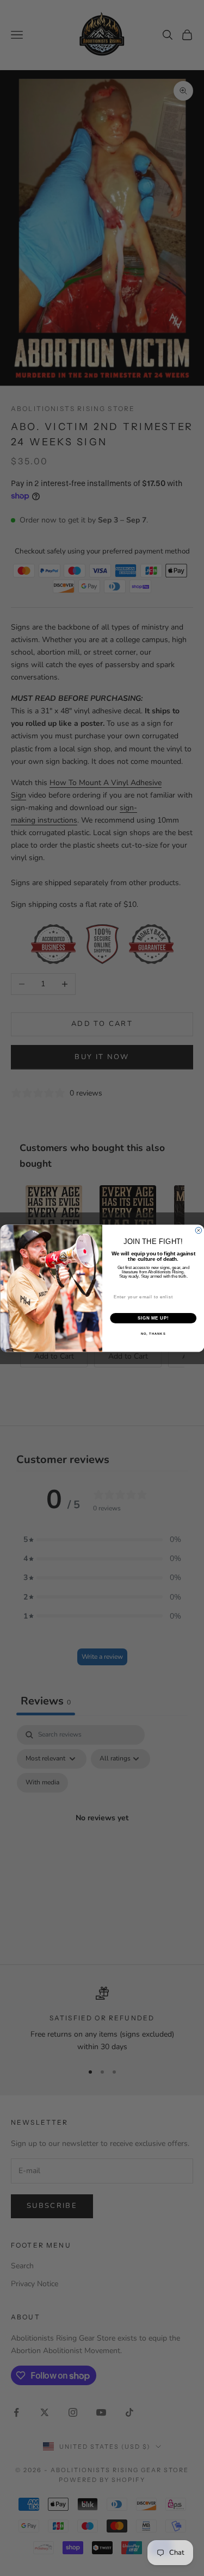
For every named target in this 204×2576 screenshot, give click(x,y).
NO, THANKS (153, 1333)
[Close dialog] (199, 1230)
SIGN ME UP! (153, 1318)
